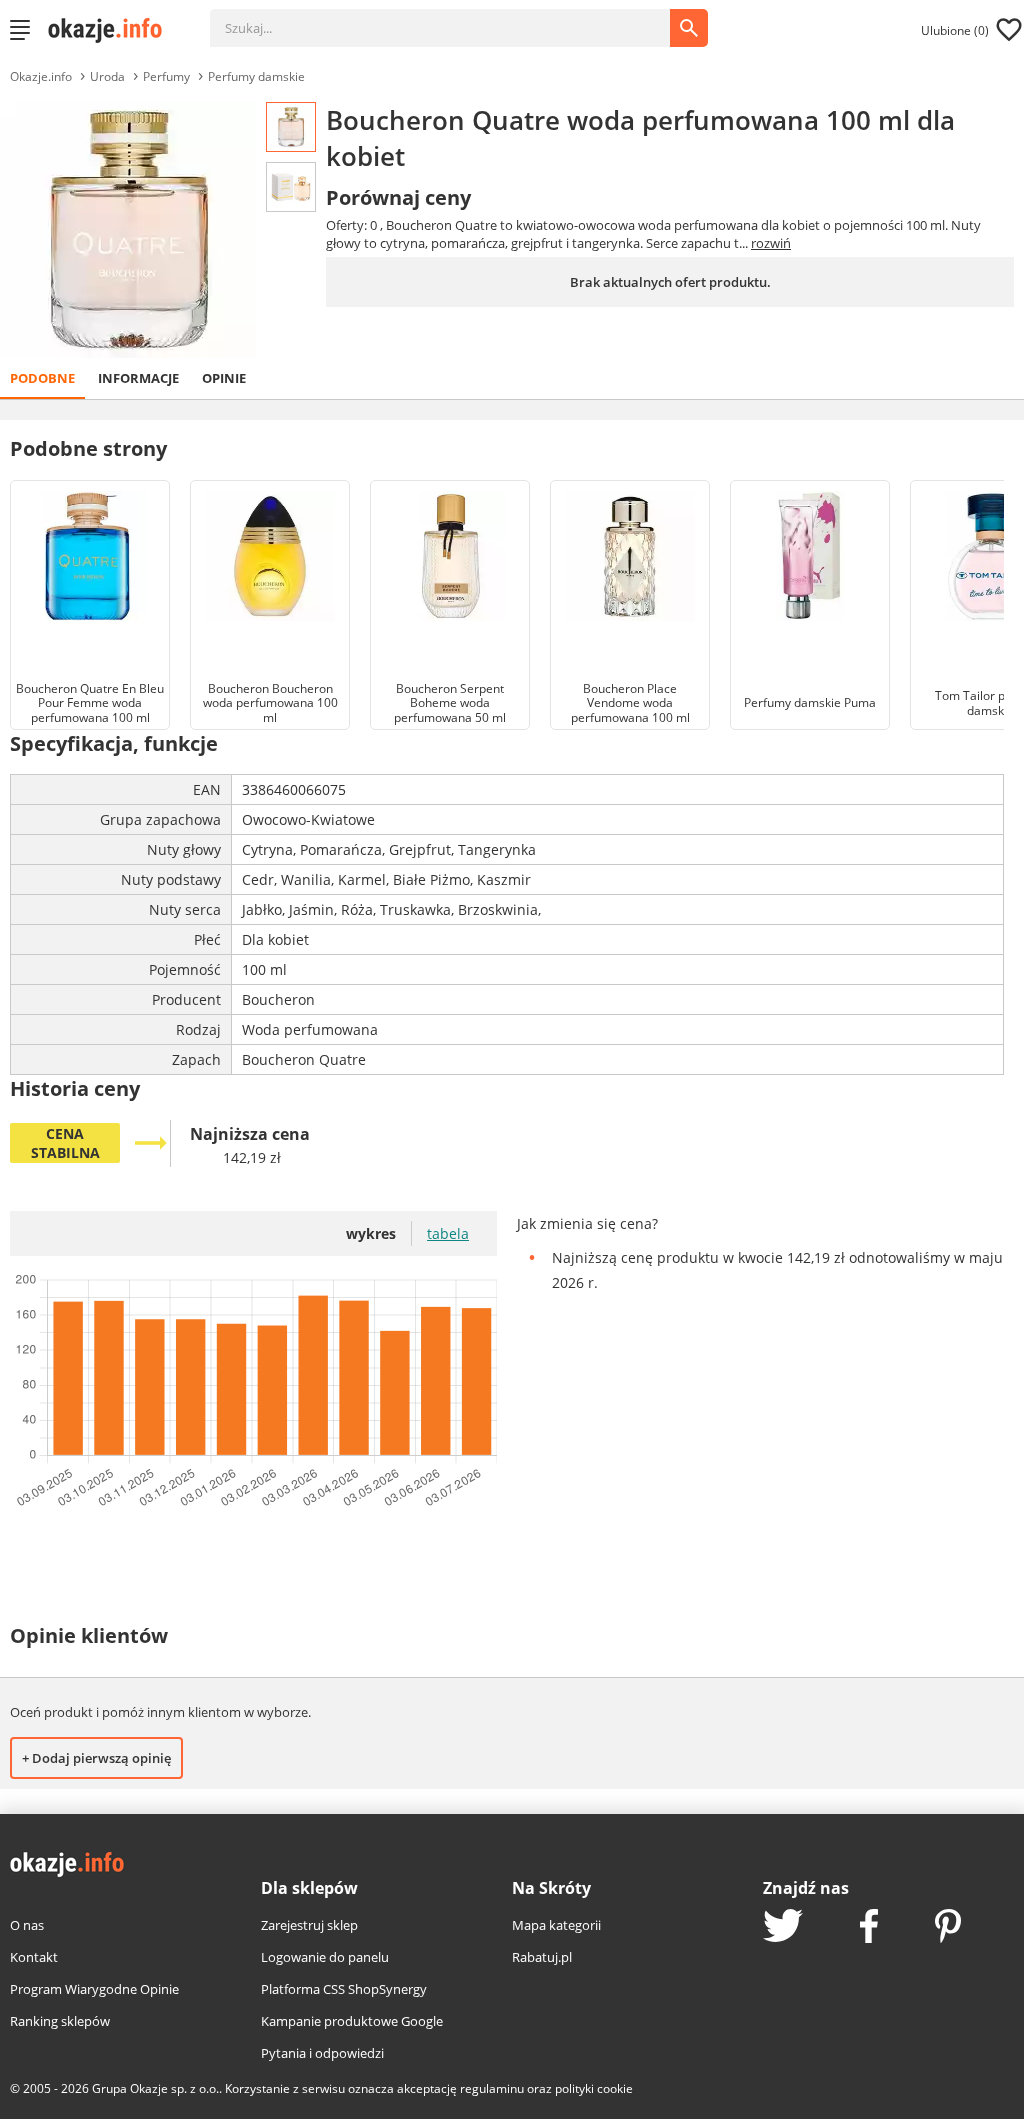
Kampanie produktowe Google (352, 2021)
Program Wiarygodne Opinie (94, 1989)
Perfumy (166, 76)
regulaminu (492, 2088)
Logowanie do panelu (325, 1957)
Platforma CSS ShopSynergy (344, 1989)
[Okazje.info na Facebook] (869, 1928)
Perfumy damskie (256, 76)
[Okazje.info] (112, 30)
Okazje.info (41, 76)
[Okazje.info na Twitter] (783, 1927)
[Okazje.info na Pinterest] (948, 1928)
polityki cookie (594, 2088)
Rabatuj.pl (542, 1957)
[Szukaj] (455, 18)
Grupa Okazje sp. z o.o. (155, 2088)
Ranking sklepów (60, 2021)
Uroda (107, 76)
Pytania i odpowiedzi (322, 2053)
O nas (27, 1925)
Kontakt (34, 1957)
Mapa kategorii (556, 1925)
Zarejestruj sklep (309, 1925)
